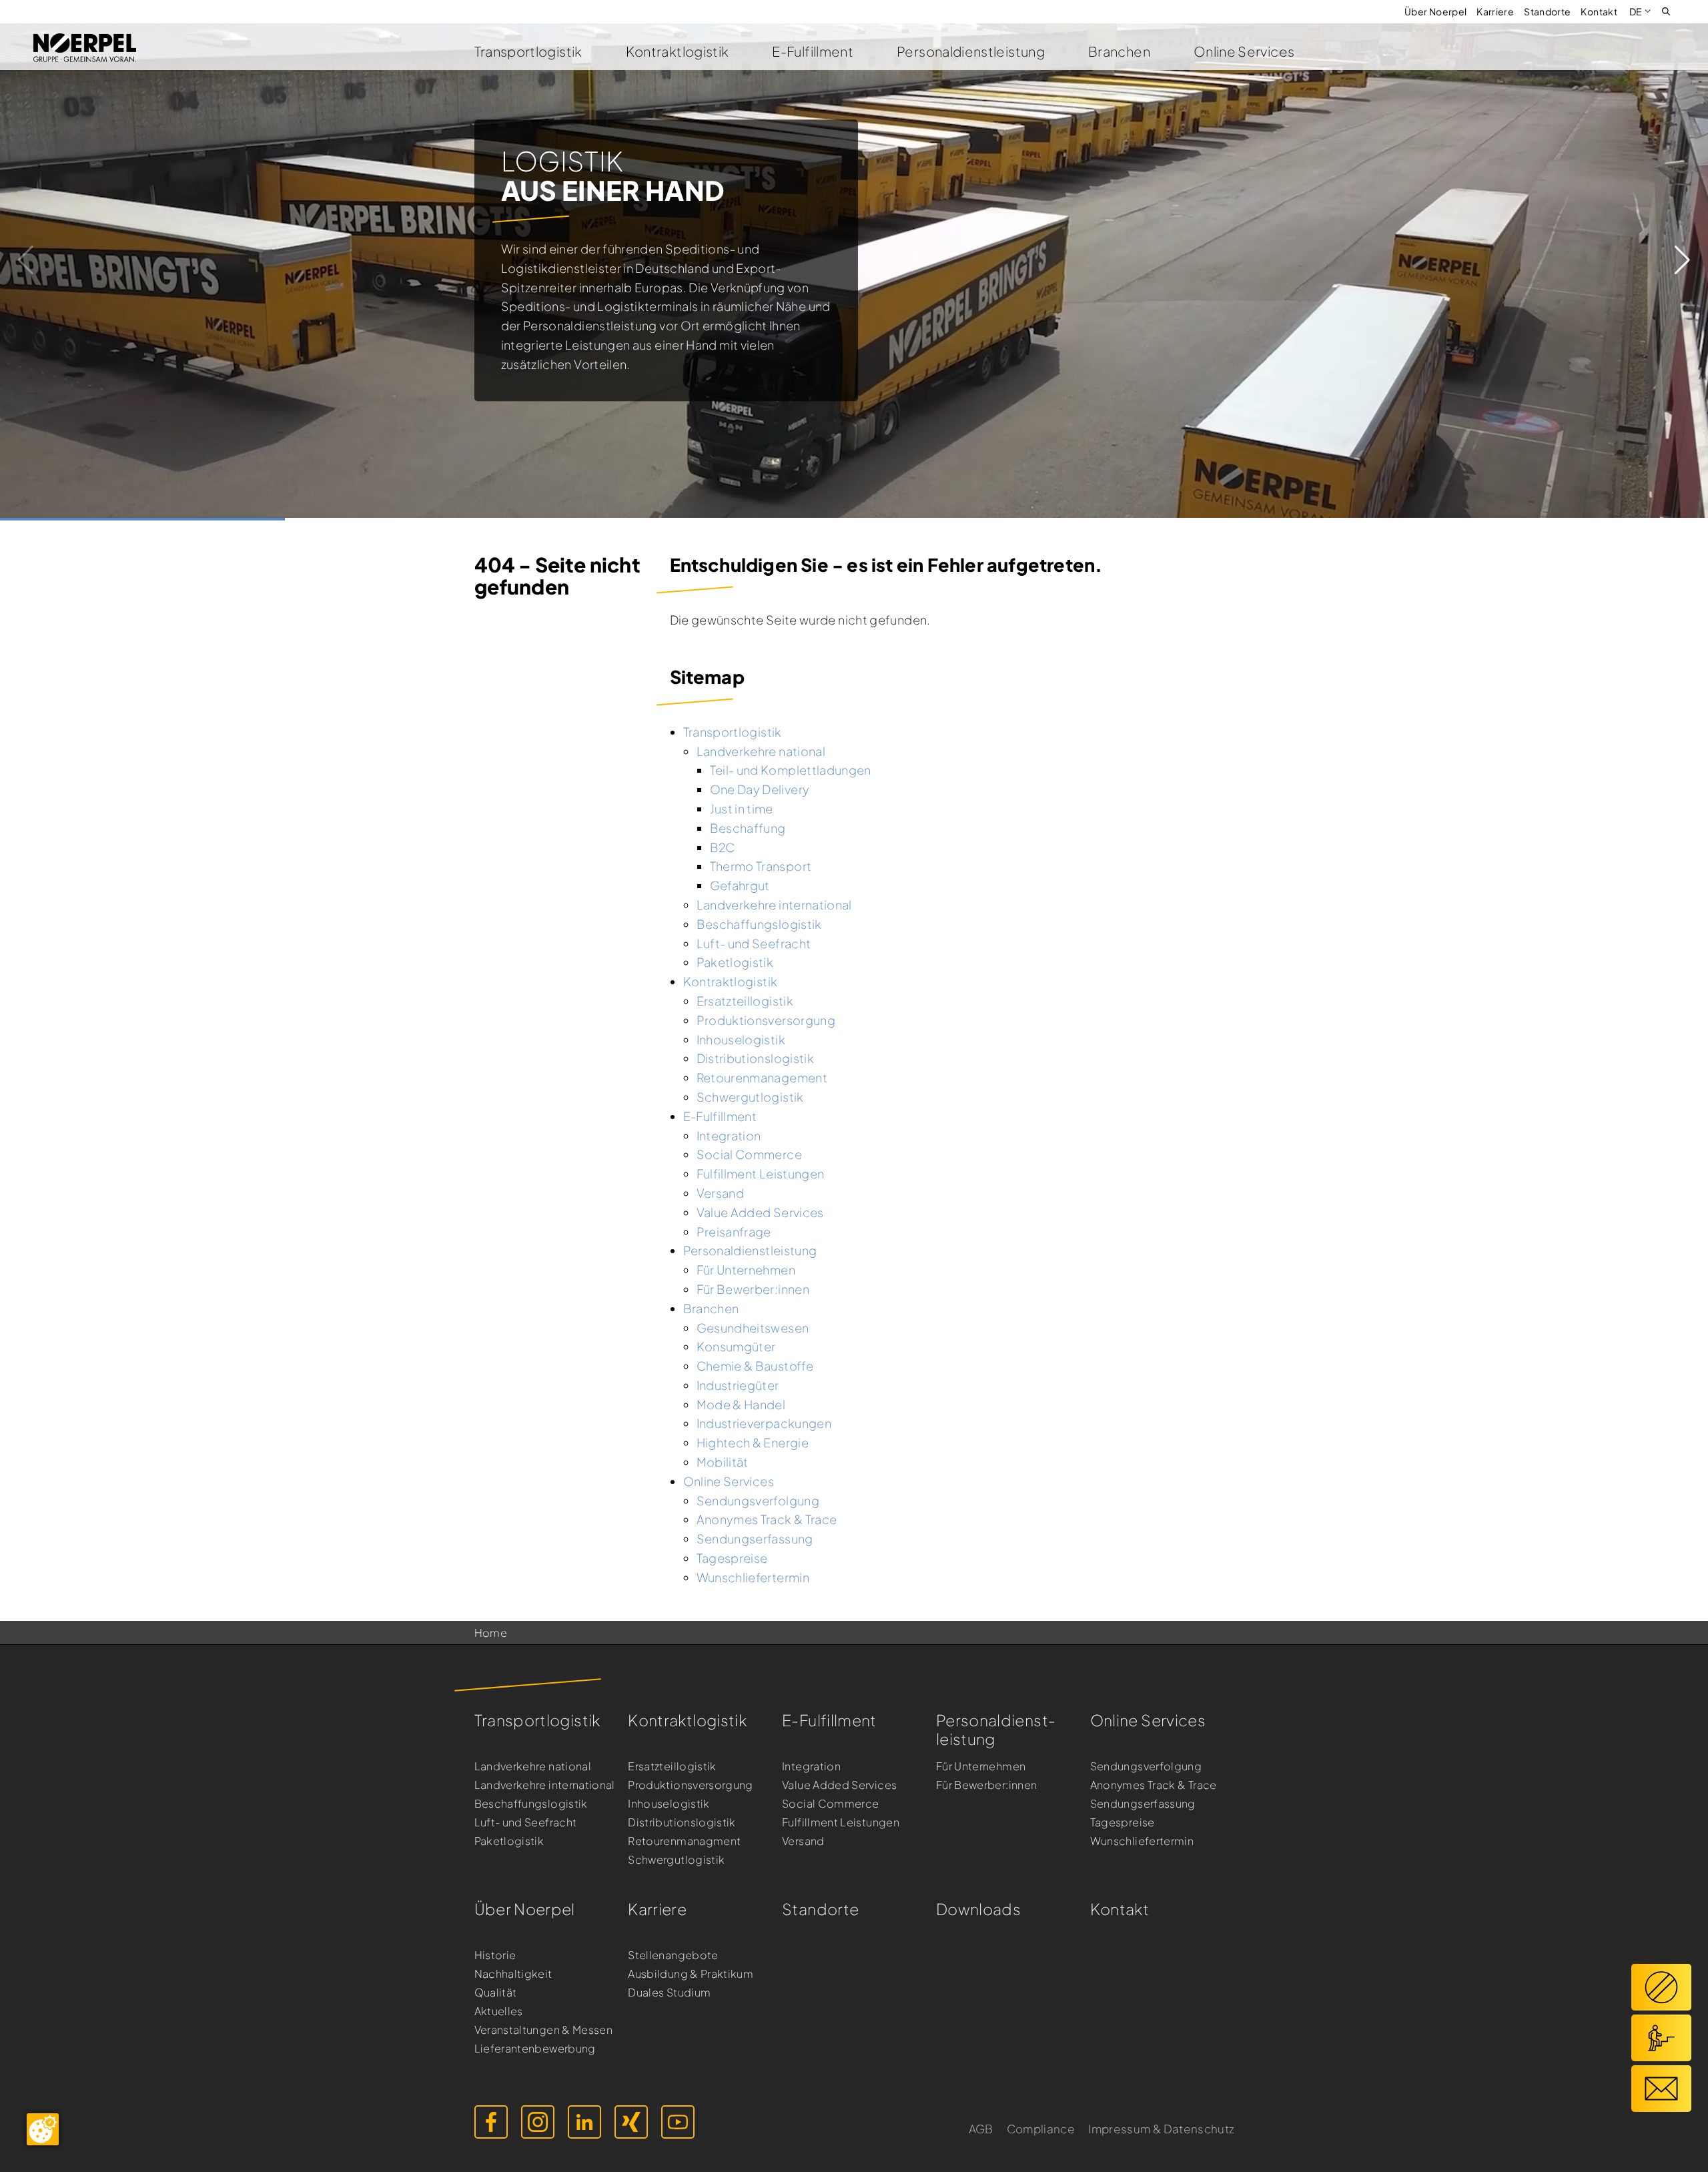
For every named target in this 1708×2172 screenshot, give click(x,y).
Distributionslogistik (682, 1822)
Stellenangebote (673, 1955)
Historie (495, 1955)
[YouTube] (678, 2122)
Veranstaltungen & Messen (544, 2030)
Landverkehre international (545, 1785)
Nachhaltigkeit (513, 1973)
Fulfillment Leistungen (841, 1822)
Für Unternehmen (981, 1766)
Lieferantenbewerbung (535, 2048)
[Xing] (631, 2122)
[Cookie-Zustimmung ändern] (43, 2129)
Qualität (496, 1992)
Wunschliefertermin (1142, 1841)
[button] (1682, 260)
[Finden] (1666, 10)
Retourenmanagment (684, 1841)
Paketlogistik (509, 1841)
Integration (811, 1766)
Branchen (1119, 51)
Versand (803, 1841)
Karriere (1495, 11)
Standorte (1547, 11)
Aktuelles (499, 2011)
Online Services (1244, 51)
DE (1636, 11)
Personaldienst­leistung (996, 1730)
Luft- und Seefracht (526, 1822)
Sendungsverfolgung (1146, 1766)
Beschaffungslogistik (531, 1803)
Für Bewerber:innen (986, 1785)
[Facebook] (491, 2122)
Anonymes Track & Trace (1154, 1785)
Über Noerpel (1435, 11)
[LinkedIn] (584, 2122)
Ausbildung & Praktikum (691, 1973)
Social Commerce (830, 1803)
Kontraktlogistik (678, 51)
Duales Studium (669, 1992)
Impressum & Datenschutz (1161, 2129)
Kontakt (1599, 11)
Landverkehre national (533, 1766)
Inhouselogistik (669, 1803)
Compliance (1041, 2129)
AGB (981, 2129)
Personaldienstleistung (971, 51)
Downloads (978, 1909)
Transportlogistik (528, 51)
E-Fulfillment (813, 51)
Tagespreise (1123, 1822)
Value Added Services (839, 1785)
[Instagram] (538, 2122)
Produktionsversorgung (691, 1785)
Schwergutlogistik (676, 1859)
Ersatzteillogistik (672, 1766)
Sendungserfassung (1143, 1803)
